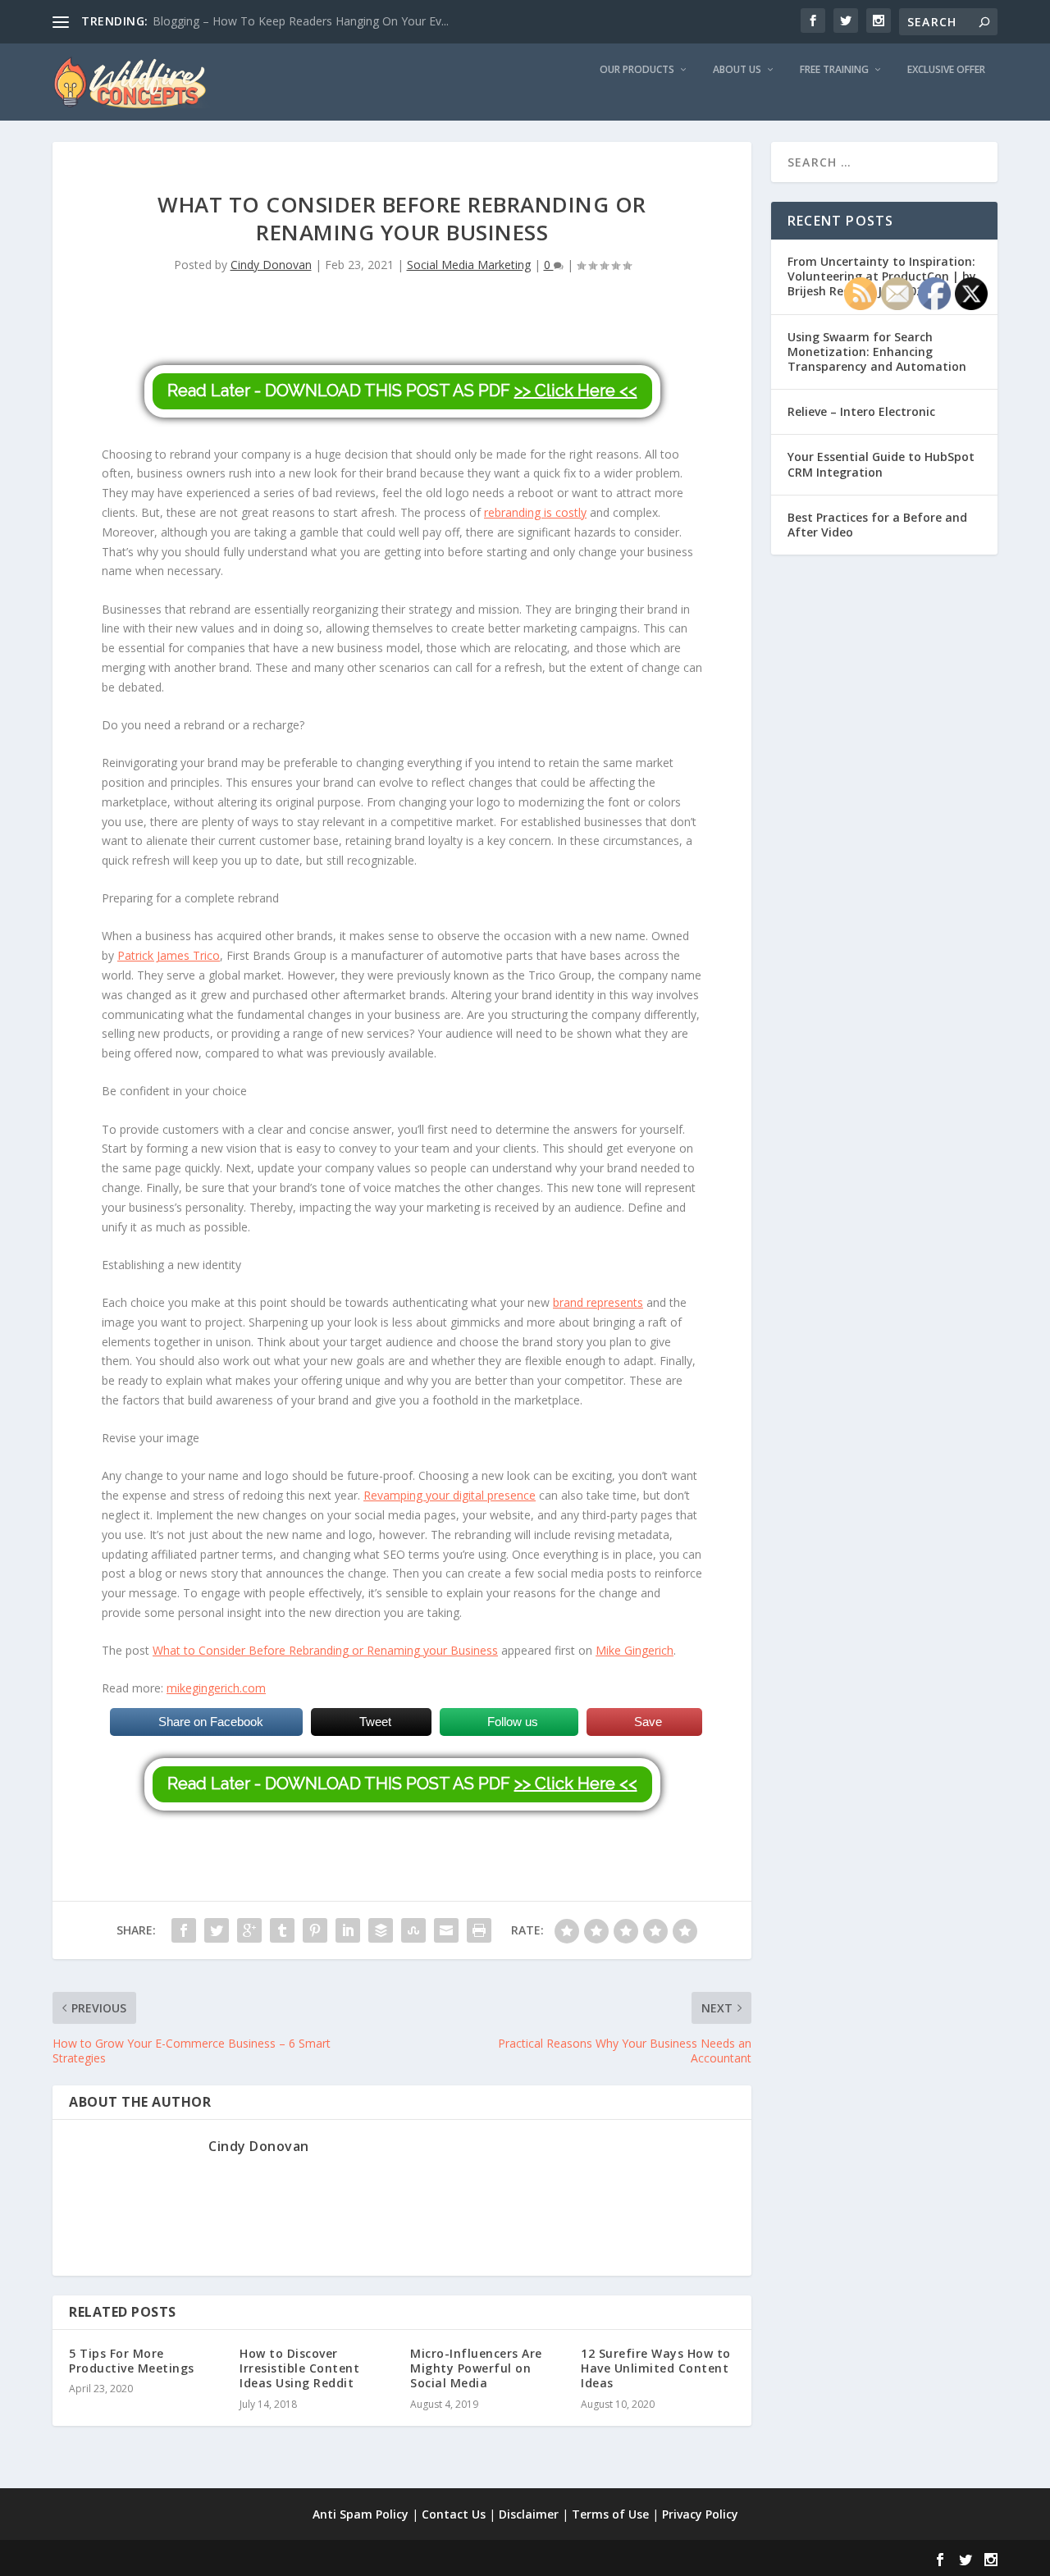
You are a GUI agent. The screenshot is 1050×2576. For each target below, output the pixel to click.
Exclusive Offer (946, 70)
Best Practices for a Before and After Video (877, 525)
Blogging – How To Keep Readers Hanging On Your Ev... (301, 21)
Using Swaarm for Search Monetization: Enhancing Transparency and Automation (877, 352)
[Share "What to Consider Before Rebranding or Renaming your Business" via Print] (479, 1930)
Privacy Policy (700, 2514)
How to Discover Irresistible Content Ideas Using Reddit (299, 2368)
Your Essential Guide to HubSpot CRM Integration (881, 464)
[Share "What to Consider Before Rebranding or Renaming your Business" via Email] (446, 1930)
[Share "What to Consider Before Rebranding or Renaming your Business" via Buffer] (381, 1930)
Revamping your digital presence (450, 1495)
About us (737, 70)
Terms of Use (610, 2514)
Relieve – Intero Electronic (861, 411)
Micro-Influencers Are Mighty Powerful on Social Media (476, 2368)
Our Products (637, 70)
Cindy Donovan (271, 265)
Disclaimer (529, 2514)
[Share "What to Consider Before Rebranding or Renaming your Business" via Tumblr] (282, 1930)
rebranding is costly (535, 512)
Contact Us (454, 2514)
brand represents (598, 1302)
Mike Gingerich (635, 1650)
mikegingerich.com (216, 1688)
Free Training (834, 70)
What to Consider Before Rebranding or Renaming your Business (325, 1650)
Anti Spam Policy (361, 2514)
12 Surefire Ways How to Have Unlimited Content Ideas (656, 2368)
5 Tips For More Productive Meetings (132, 2361)
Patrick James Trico (169, 955)
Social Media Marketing (469, 265)
